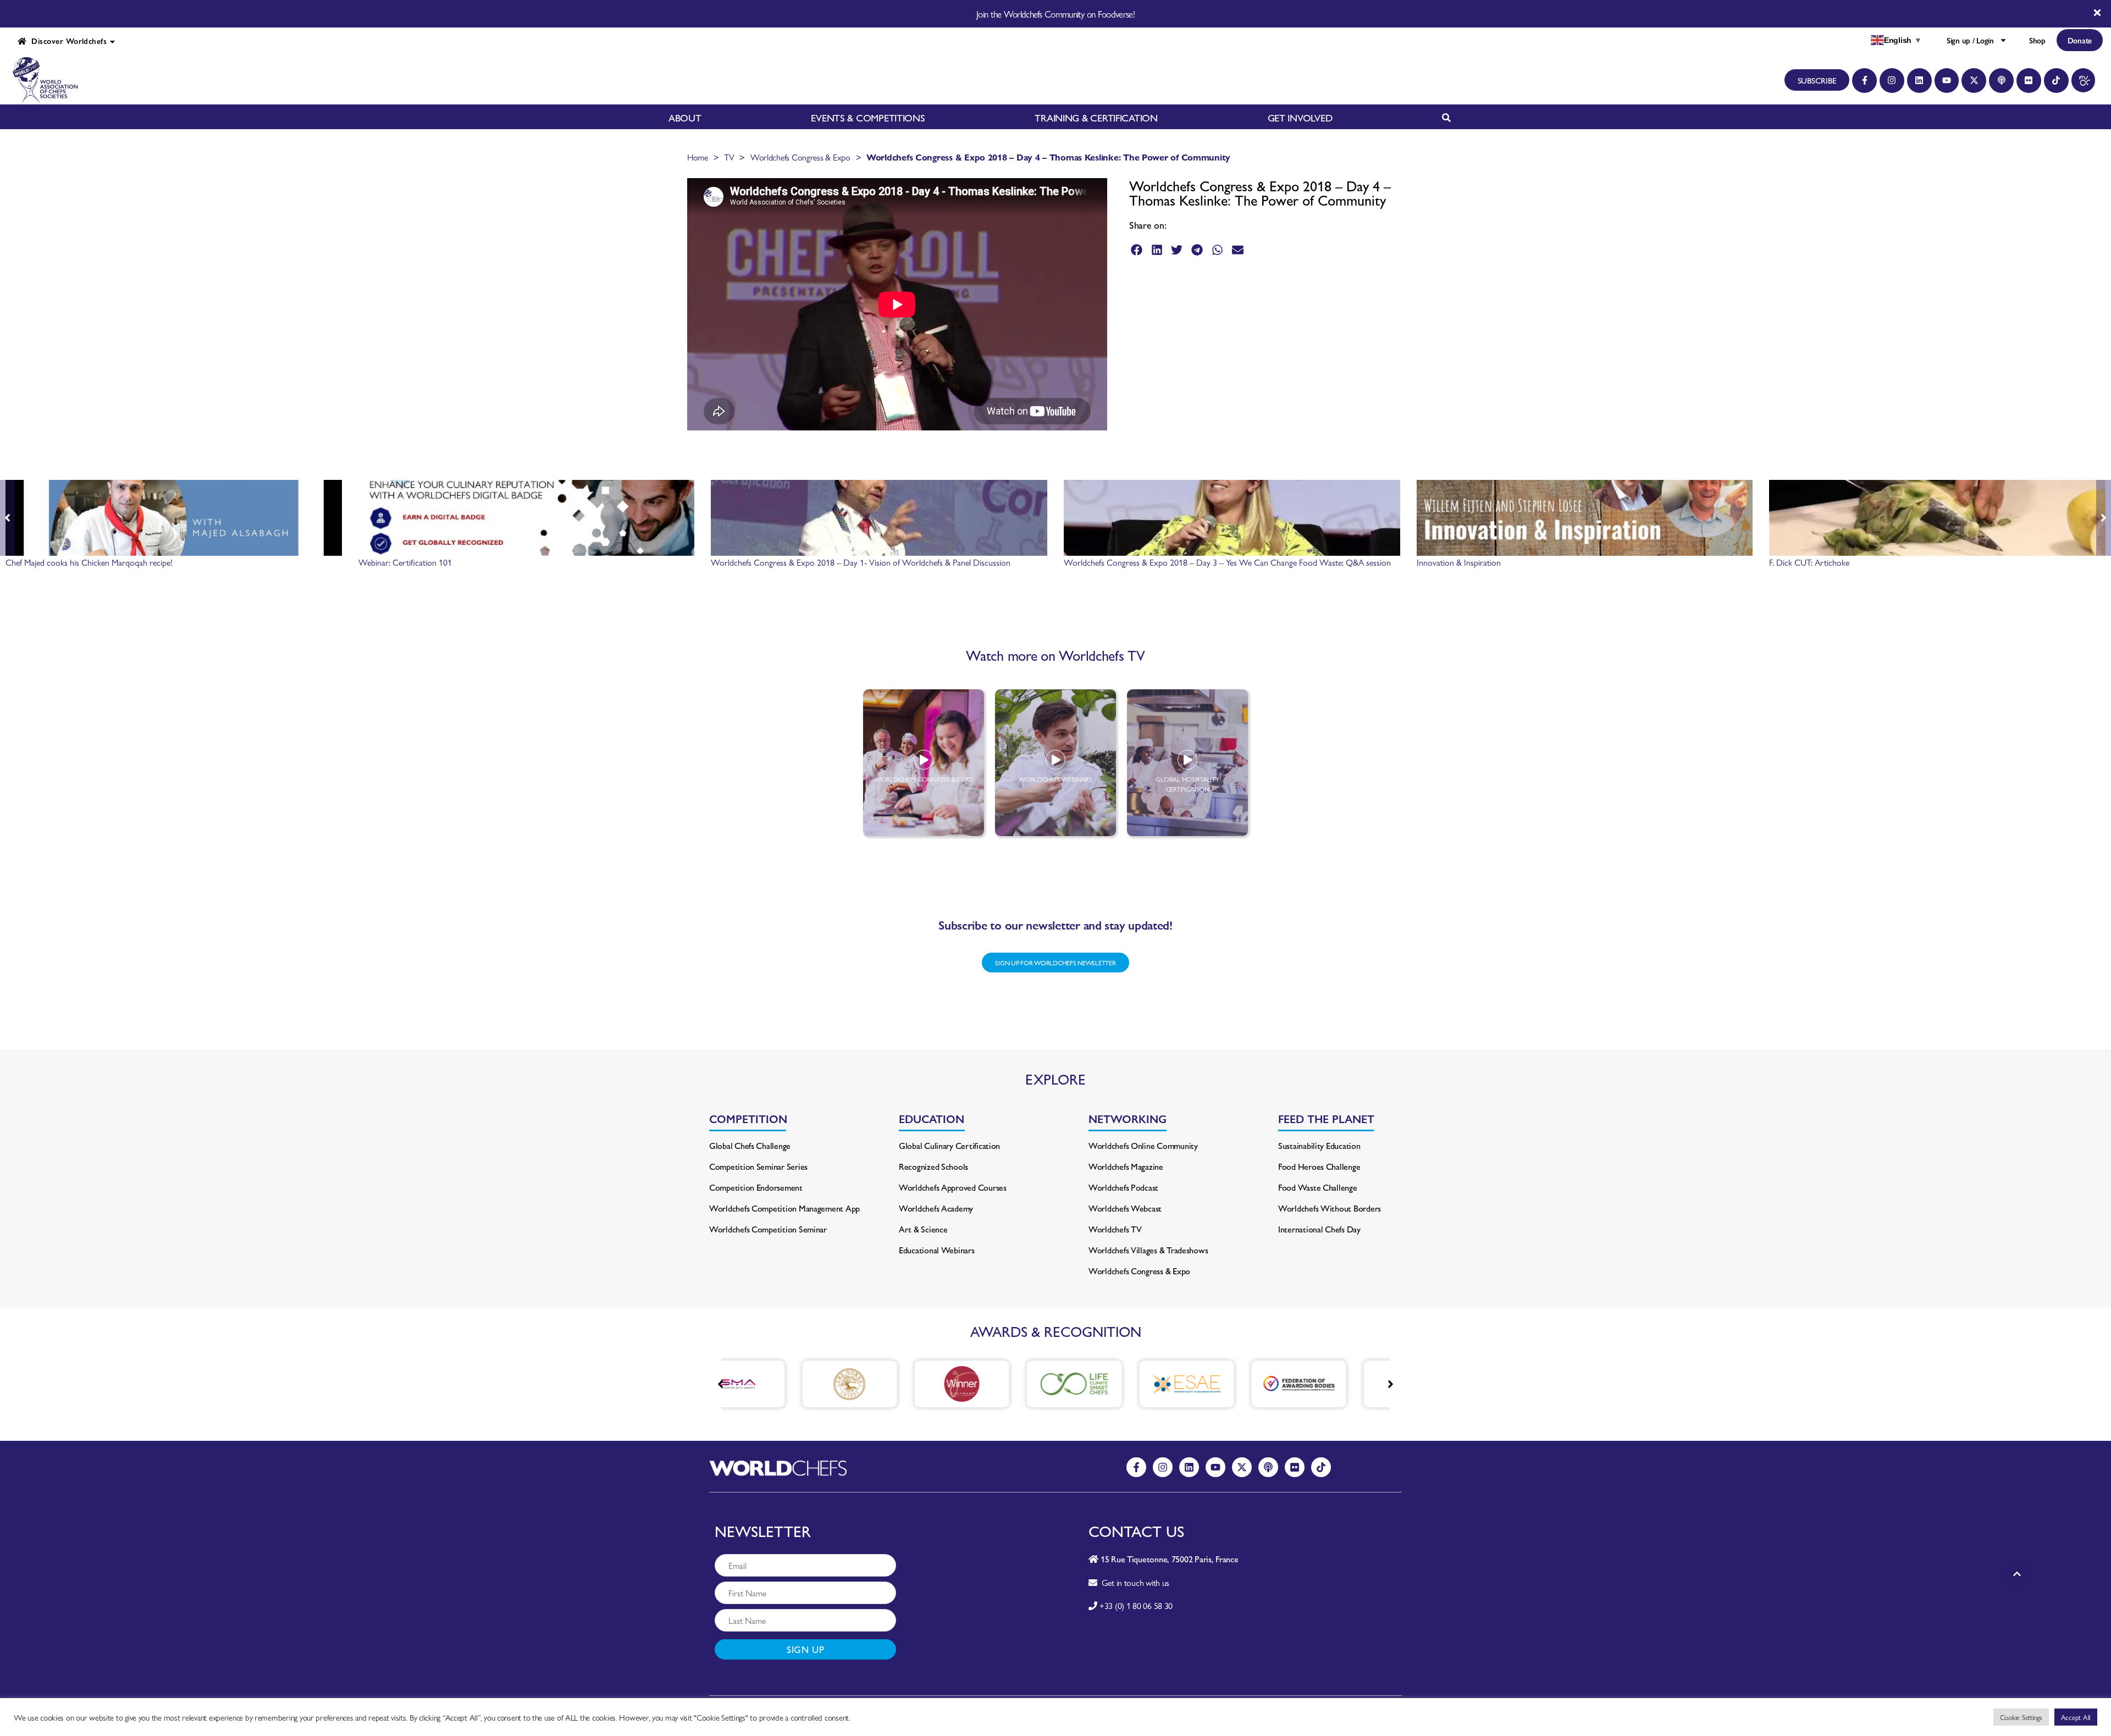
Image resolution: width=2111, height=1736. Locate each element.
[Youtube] (1947, 81)
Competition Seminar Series (758, 1166)
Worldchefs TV (1115, 1229)
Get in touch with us (1133, 1582)
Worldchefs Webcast (1125, 1208)
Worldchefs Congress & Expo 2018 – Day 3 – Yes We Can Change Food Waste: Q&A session (1227, 562)
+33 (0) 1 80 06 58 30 (1136, 1605)
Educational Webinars (937, 1250)
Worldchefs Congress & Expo (800, 157)
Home (698, 157)
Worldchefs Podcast (1123, 1187)
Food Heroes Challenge (1319, 1166)
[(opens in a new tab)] (775, 1384)
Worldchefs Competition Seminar (768, 1229)
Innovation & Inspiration (1459, 562)
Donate (2080, 40)
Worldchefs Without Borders (1330, 1208)
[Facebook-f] (1864, 81)
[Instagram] (1892, 81)
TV (729, 157)
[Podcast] (2001, 81)
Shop (2037, 40)
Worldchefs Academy (936, 1208)
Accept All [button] (2076, 1717)
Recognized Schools (933, 1166)
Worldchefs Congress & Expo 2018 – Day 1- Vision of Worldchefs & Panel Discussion (861, 562)
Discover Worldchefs (67, 41)
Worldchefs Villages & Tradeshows (1148, 1250)
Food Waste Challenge (1318, 1187)
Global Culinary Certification (949, 1145)
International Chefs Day (1319, 1229)
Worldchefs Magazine (1126, 1166)
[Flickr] (2029, 81)
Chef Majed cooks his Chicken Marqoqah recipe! (89, 562)
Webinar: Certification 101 (405, 562)
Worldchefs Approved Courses (953, 1187)
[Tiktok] (2056, 81)
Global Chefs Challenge (750, 1145)
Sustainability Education (1319, 1145)
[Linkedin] (1919, 81)
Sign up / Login (1970, 40)
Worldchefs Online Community (1143, 1145)
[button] (1137, 250)
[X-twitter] (1974, 81)
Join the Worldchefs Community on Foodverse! (1055, 14)
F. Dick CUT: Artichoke (1809, 562)
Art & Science (923, 1229)
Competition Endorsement (756, 1187)
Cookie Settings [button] (2021, 1717)
